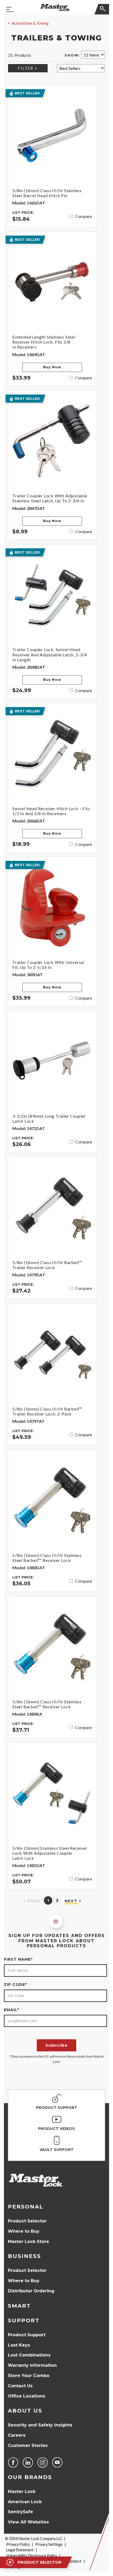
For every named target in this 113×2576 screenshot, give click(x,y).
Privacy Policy (18, 2544)
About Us (25, 2411)
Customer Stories (28, 2445)
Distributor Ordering (31, 2291)
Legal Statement (20, 2550)
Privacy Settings (49, 2544)
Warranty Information (32, 2365)
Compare (84, 216)
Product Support (27, 2335)
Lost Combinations (29, 2355)
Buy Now (52, 367)
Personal (26, 2207)
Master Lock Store (29, 2242)
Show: (73, 55)
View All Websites (28, 2522)
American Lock (25, 2502)
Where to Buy (24, 2231)
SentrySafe (20, 2512)
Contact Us (20, 2386)
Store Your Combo (29, 2376)
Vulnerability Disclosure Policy (32, 2556)
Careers (17, 2435)
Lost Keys (19, 2345)
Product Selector (27, 2221)
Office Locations (27, 2396)
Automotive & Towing (30, 23)
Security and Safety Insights (40, 2425)
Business (24, 2256)
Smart (19, 2306)
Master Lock (22, 2491)
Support (24, 2321)
